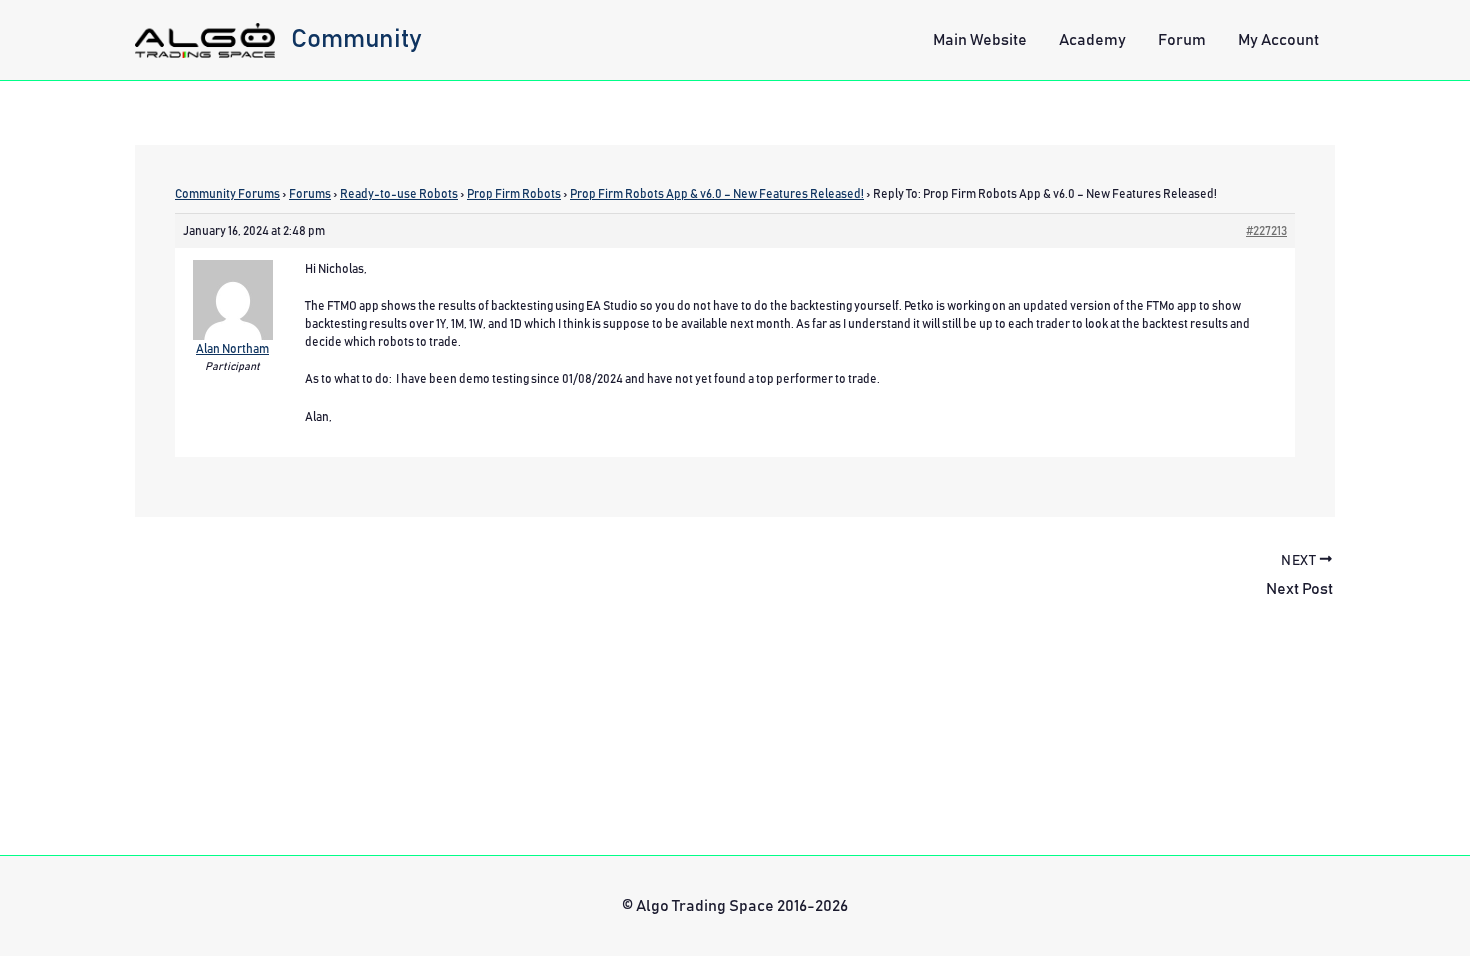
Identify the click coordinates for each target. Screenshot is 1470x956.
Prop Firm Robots (514, 194)
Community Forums (227, 194)
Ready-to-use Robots (399, 194)
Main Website (980, 40)
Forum (1182, 40)
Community (356, 39)
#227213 (1266, 231)
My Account (1278, 40)
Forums (310, 194)
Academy (1092, 40)
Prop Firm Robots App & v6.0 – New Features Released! (717, 194)
